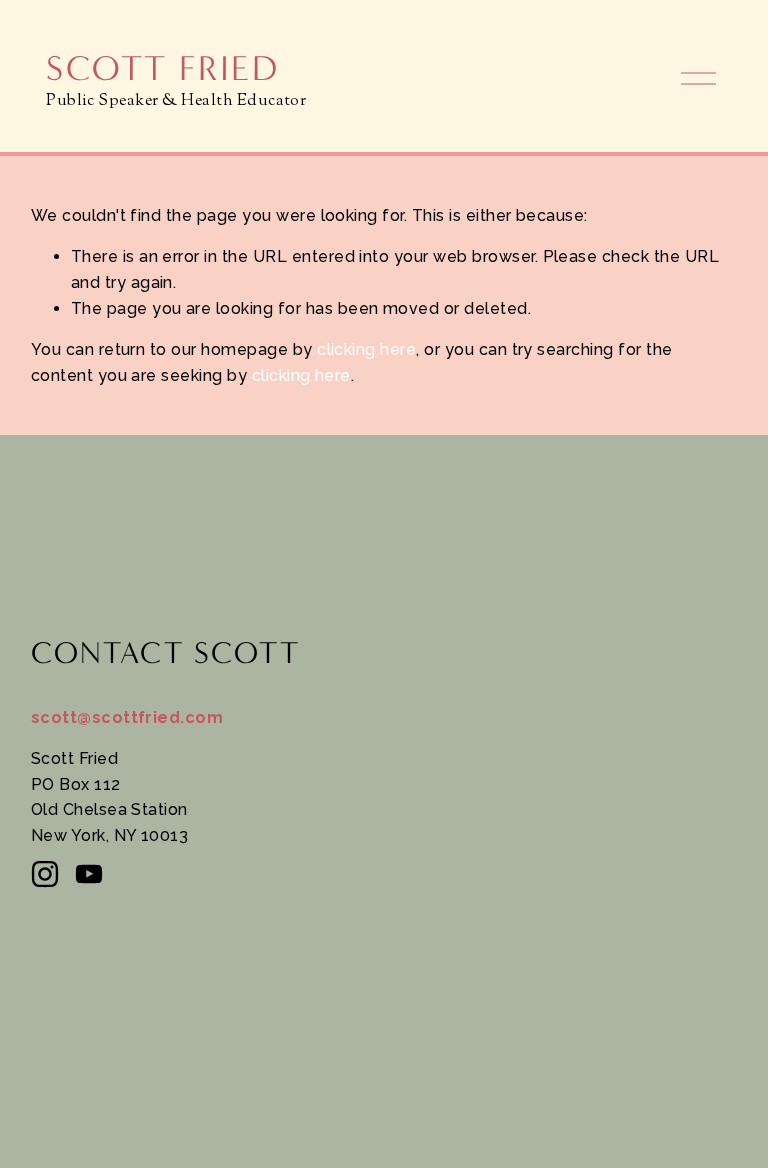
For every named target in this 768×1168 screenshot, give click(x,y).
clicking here (366, 349)
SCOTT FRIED (162, 68)
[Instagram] (45, 874)
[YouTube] (89, 874)
